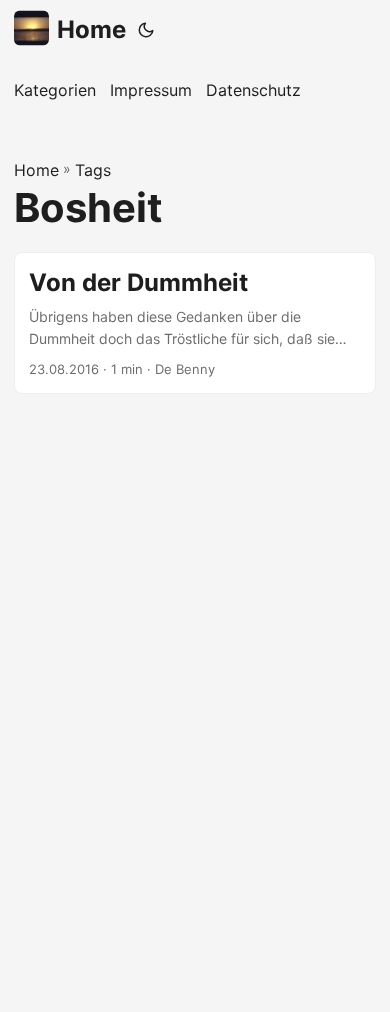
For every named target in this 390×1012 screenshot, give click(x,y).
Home (91, 29)
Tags (93, 170)
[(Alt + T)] (146, 30)
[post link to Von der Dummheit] (195, 323)
